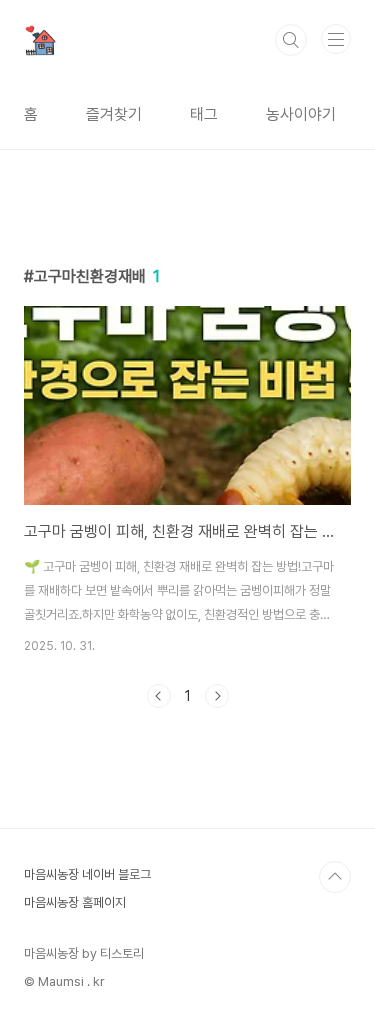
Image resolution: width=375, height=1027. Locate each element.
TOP (335, 877)
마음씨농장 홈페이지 (75, 902)
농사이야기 (301, 114)
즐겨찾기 (114, 114)
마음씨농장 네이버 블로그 (87, 874)
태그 (204, 114)
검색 (291, 40)
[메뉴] (336, 39)
